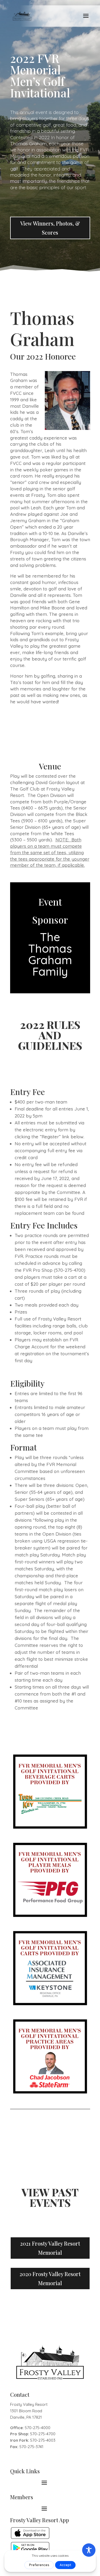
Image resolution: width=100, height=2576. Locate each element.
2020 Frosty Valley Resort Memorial (50, 2278)
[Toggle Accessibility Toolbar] (89, 2550)
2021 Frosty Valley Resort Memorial (50, 2248)
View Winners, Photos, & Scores (50, 228)
